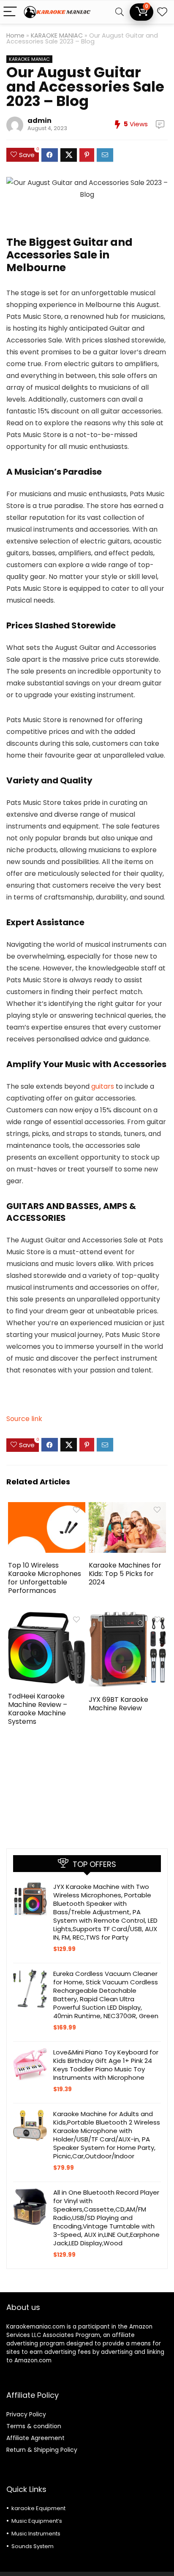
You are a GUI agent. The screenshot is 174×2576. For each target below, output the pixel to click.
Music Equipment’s (37, 2521)
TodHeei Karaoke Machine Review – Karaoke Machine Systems (38, 1709)
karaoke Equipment (38, 2508)
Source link (24, 1419)
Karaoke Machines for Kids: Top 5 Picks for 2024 (125, 1574)
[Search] (120, 12)
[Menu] (10, 12)
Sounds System (33, 2546)
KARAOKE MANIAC (57, 35)
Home (15, 35)
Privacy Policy (26, 2414)
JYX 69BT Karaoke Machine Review (118, 1704)
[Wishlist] (162, 12)
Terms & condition (34, 2426)
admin (39, 121)
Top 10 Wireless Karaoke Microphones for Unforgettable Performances (45, 1578)
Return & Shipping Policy (42, 2450)
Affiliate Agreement (35, 2438)
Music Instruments (36, 2534)
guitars (103, 1086)
